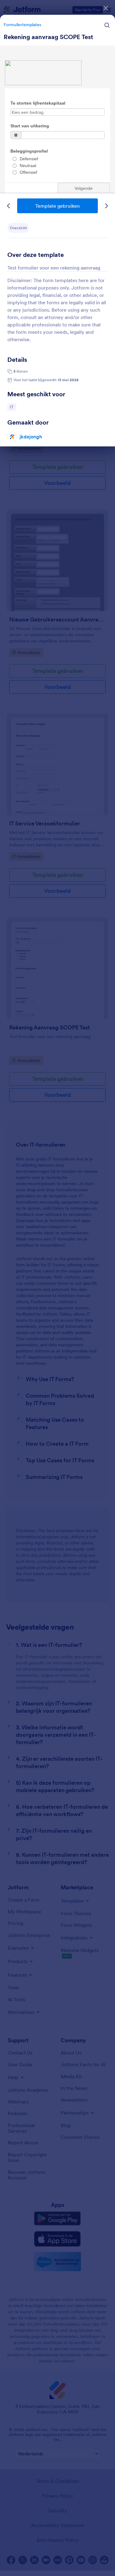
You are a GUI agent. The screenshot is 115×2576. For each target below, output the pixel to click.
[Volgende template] (106, 206)
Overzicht (18, 228)
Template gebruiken (57, 206)
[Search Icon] (107, 25)
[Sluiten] (106, 8)
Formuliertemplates (22, 25)
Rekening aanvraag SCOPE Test (48, 37)
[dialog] (57, 1288)
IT (13, 407)
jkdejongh (31, 437)
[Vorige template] (9, 206)
